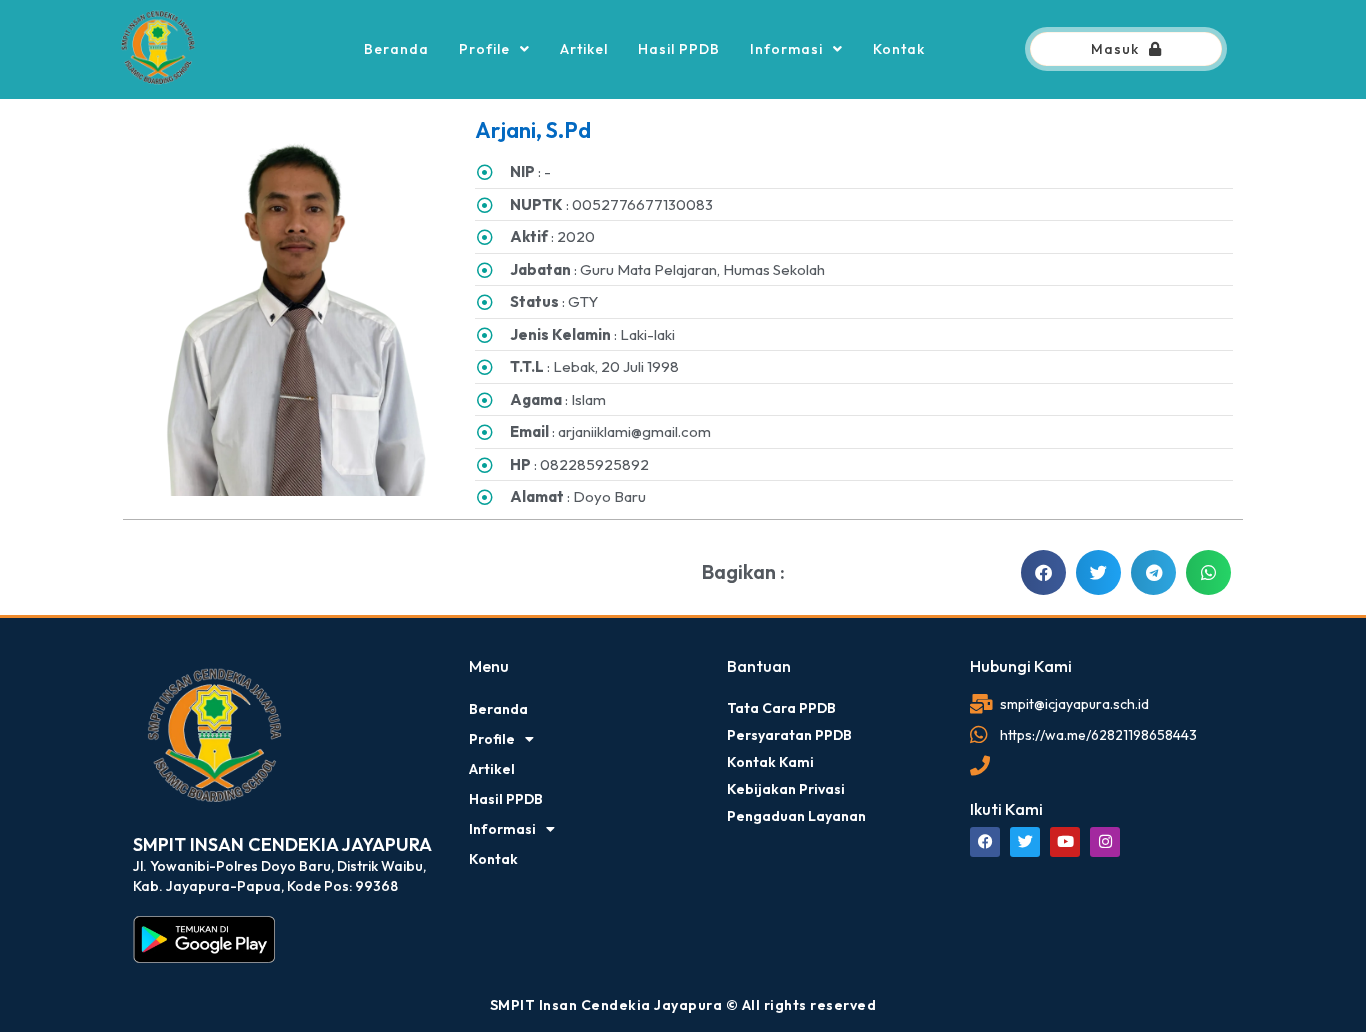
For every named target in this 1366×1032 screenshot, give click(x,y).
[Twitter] (1025, 842)
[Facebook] (985, 842)
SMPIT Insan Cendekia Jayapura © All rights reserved (683, 1005)
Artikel (584, 49)
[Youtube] (1065, 842)
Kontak (899, 49)
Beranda (396, 49)
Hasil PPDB (679, 49)
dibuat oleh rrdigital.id (140, 629)
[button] (1043, 572)
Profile (484, 49)
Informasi (786, 49)
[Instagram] (1105, 842)
